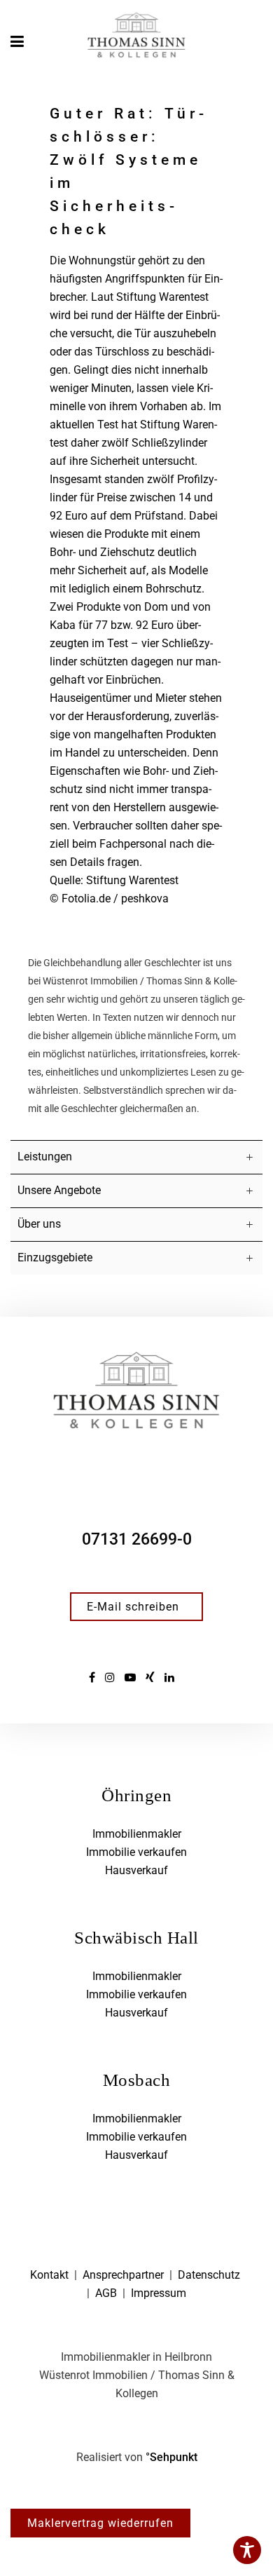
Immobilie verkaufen (136, 1852)
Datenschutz (209, 2275)
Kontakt (49, 2275)
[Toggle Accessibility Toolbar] (247, 2550)
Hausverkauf (136, 1870)
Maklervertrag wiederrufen (100, 2523)
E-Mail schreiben (133, 1607)
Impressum (159, 2293)
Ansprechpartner (123, 2275)
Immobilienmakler (137, 1834)
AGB (106, 2293)
